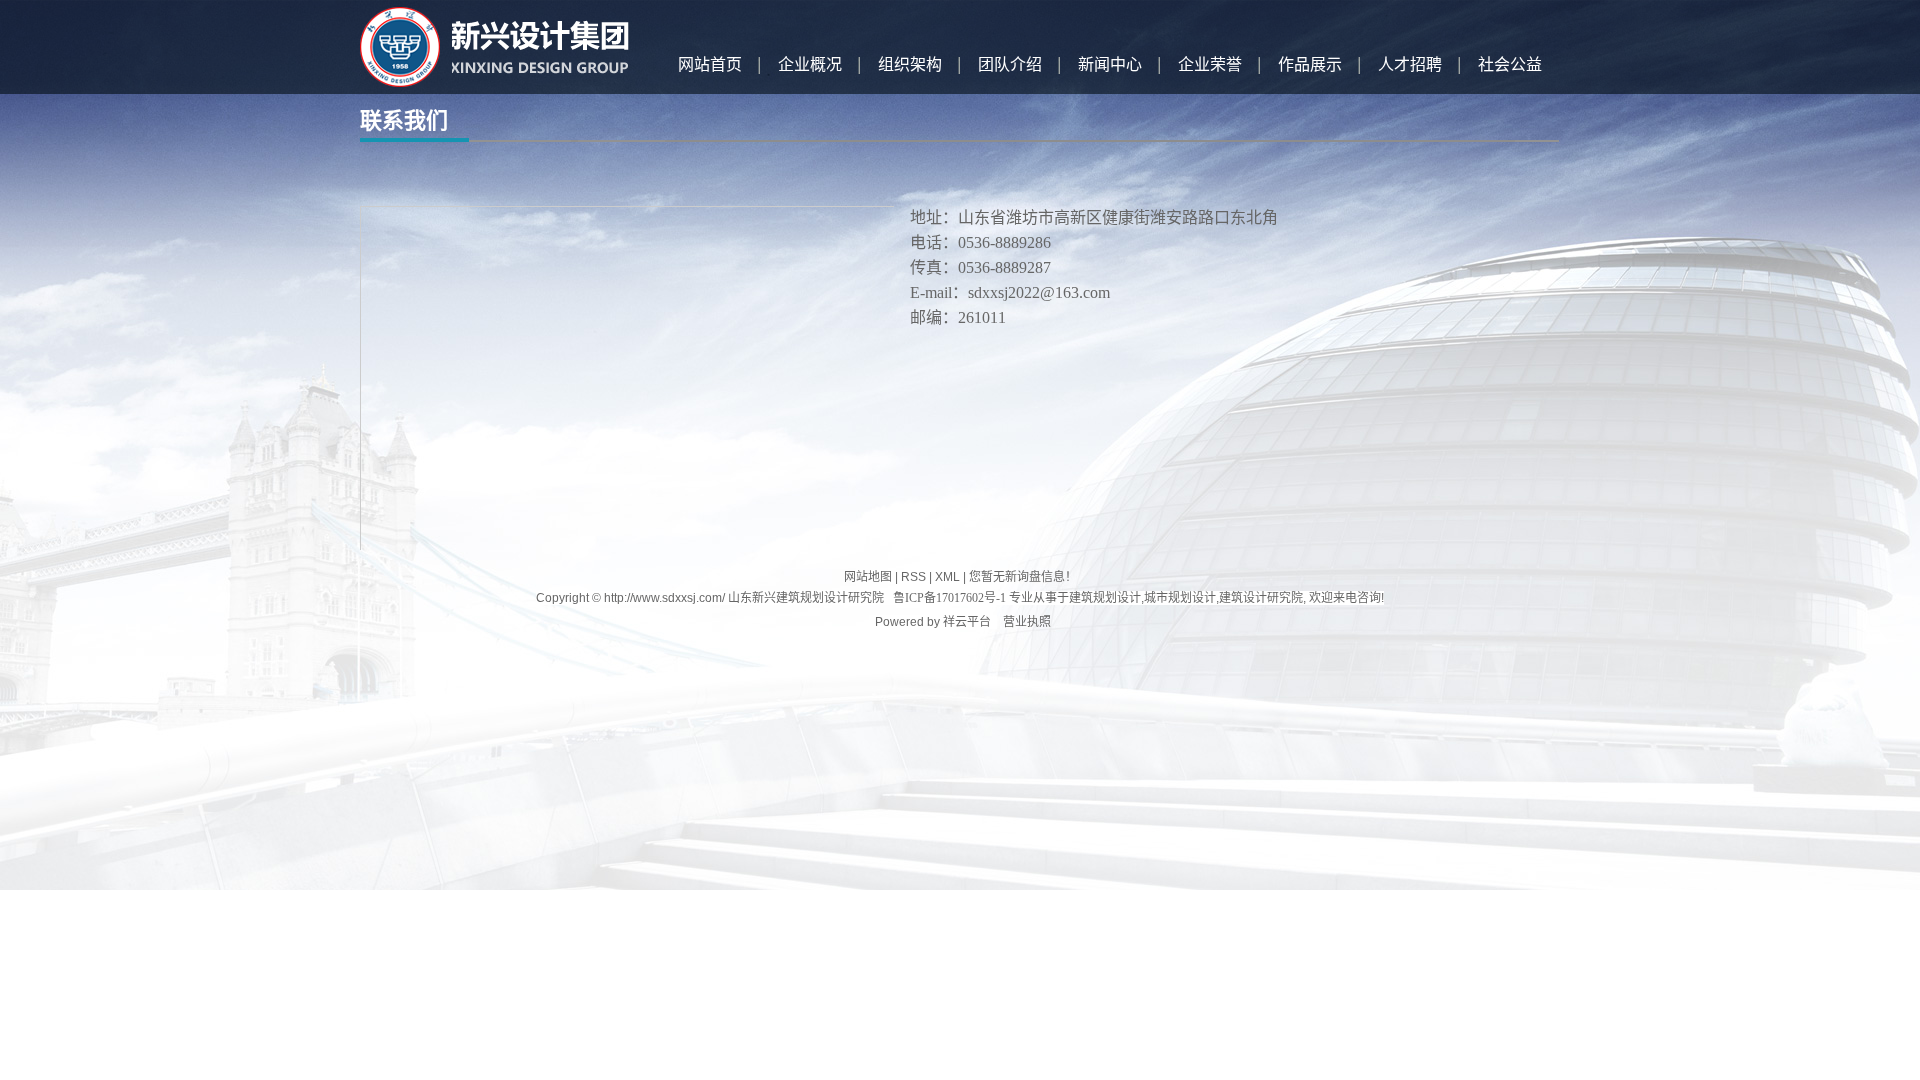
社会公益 (1510, 64)
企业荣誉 (1210, 64)
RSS (913, 577)
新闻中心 (1110, 64)
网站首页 (710, 64)
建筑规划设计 (1105, 598)
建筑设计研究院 (1261, 598)
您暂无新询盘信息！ (1023, 577)
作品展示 (1310, 64)
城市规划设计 (1180, 598)
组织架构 (910, 64)
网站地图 (868, 577)
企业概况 (810, 64)
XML (947, 577)
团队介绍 (1010, 64)
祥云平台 (967, 622)
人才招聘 (1410, 64)
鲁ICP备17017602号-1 (949, 598)
